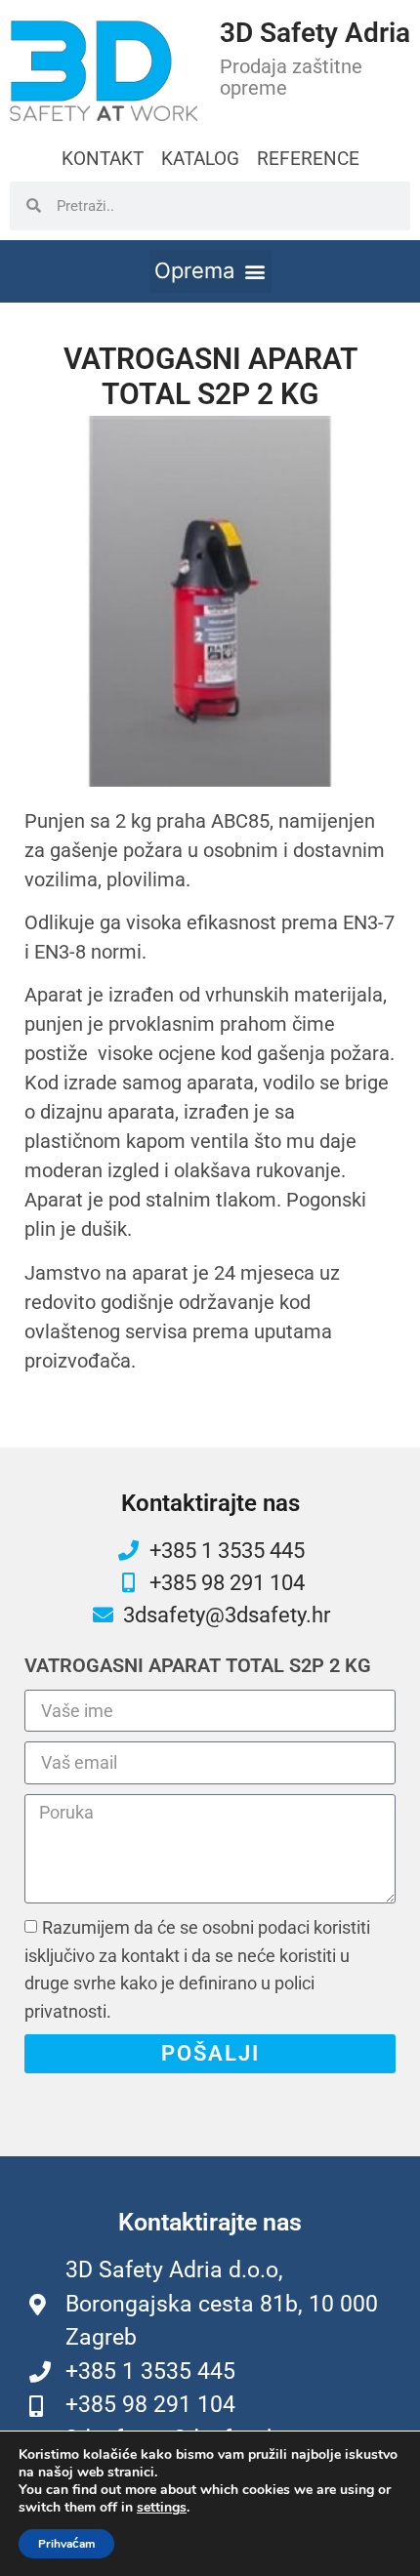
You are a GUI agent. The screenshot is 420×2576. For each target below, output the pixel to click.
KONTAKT (103, 159)
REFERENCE (308, 159)
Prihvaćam (66, 2544)
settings (162, 2508)
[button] (210, 271)
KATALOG (200, 159)
